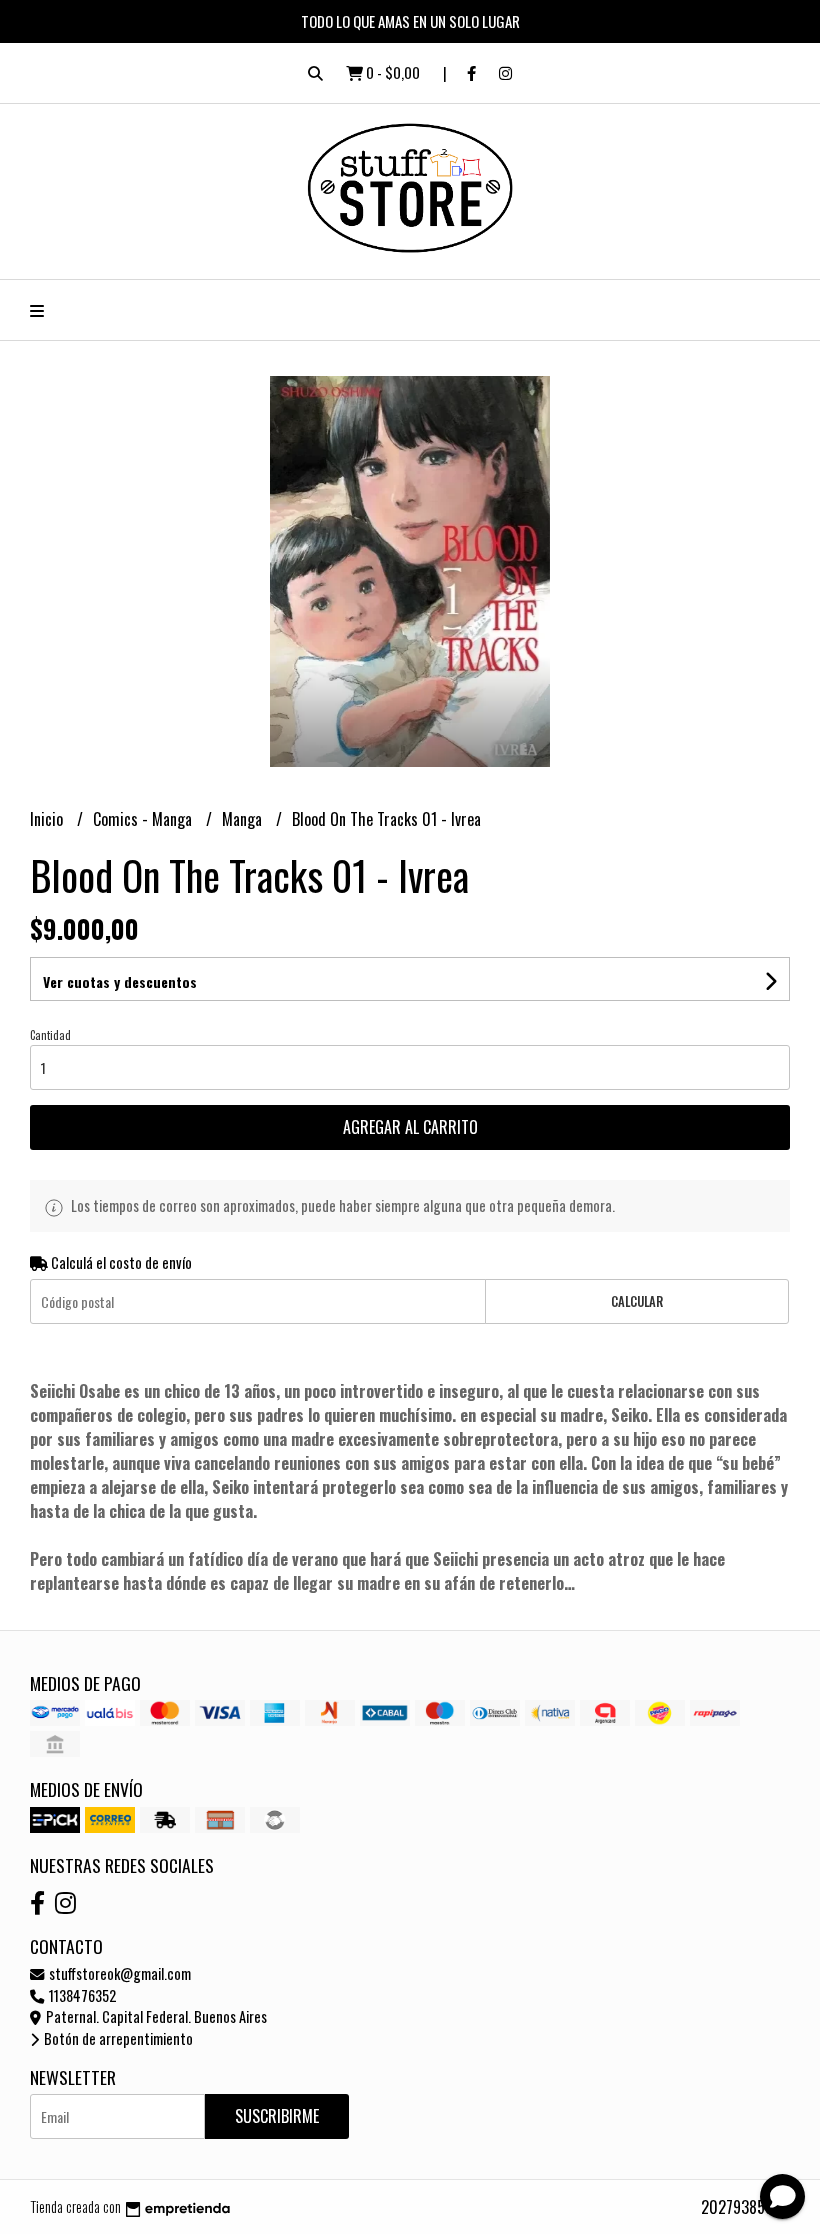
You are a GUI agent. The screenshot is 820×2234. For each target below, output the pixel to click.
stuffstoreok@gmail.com (118, 1973)
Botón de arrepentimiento (117, 2038)
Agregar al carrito (410, 1127)
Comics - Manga (144, 819)
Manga (244, 819)
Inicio (48, 819)
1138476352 (81, 1995)
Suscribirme (277, 2116)
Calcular (637, 1301)
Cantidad (50, 1035)
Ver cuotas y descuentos (120, 981)
